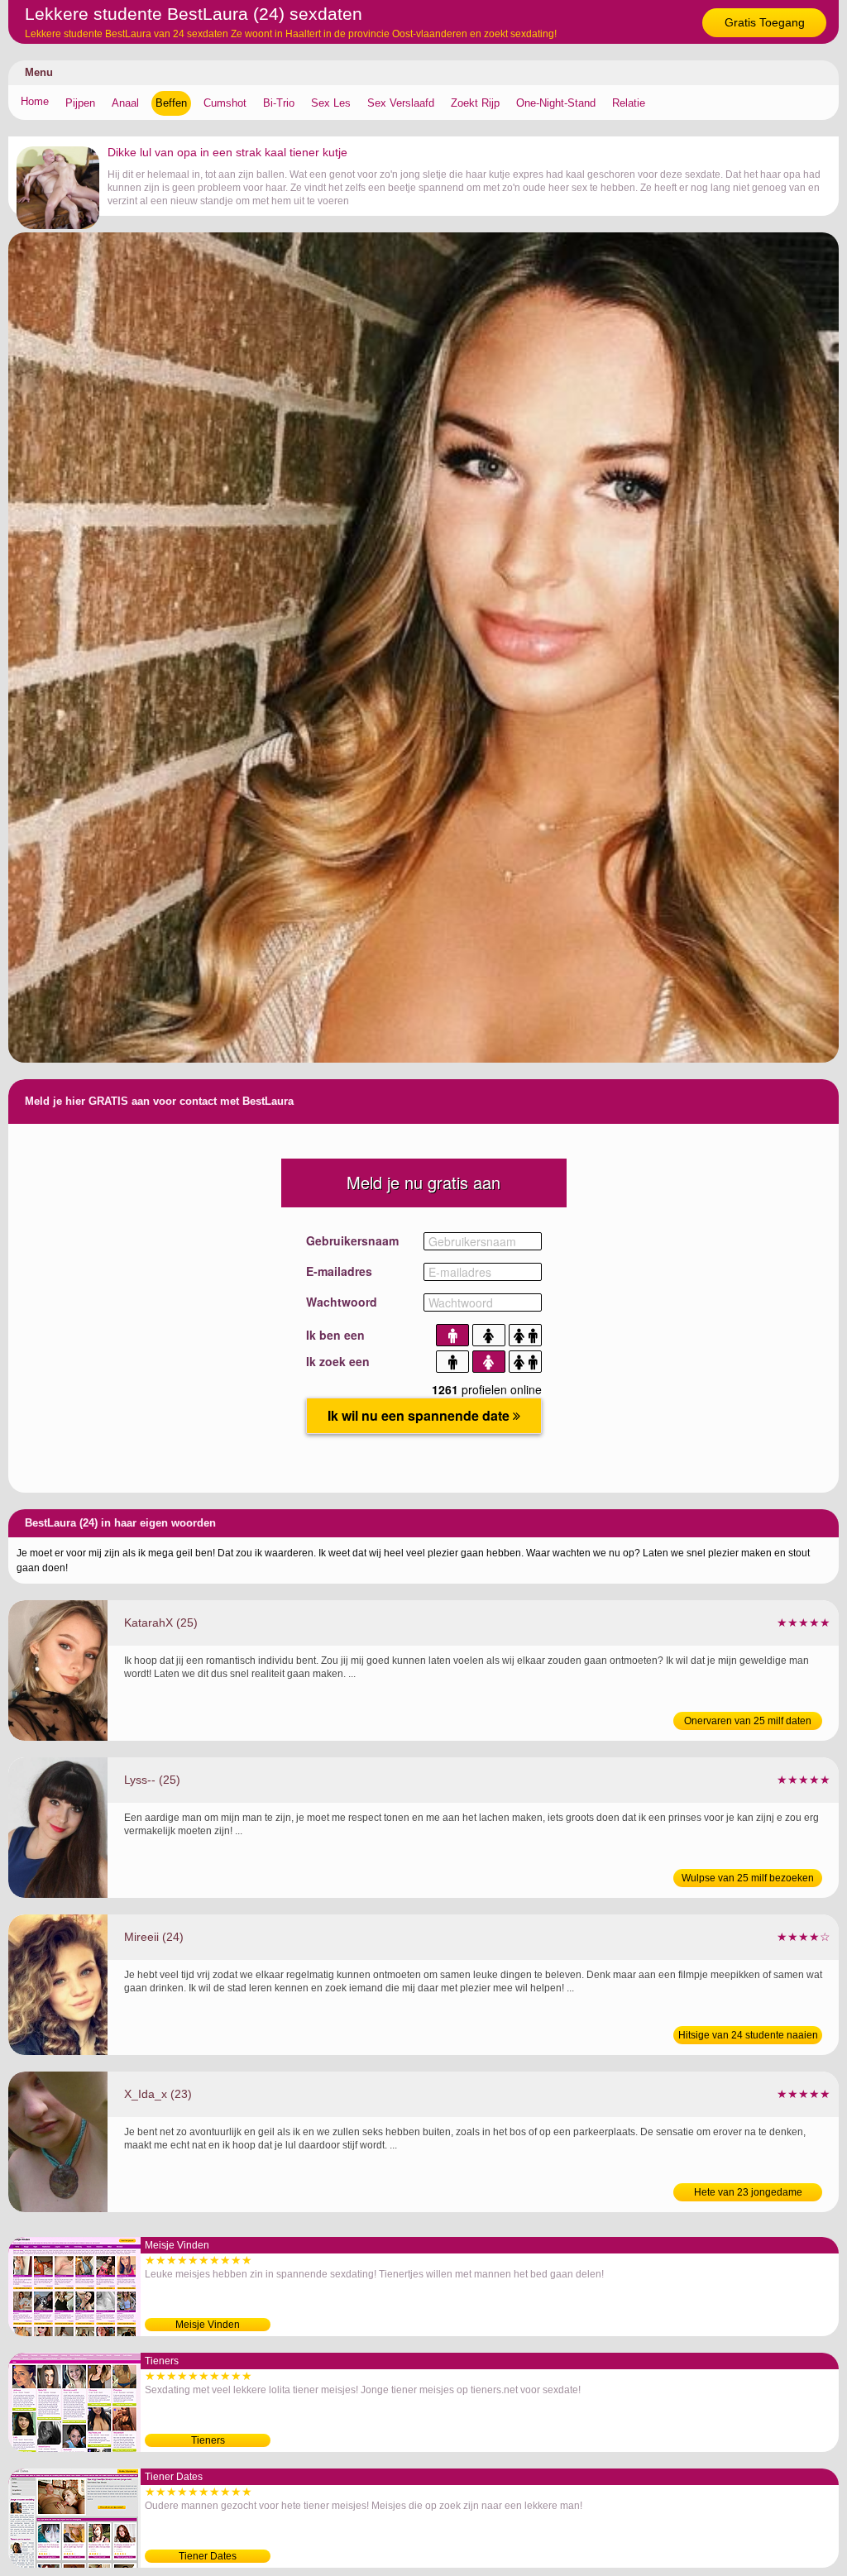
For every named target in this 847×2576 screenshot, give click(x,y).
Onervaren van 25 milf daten (748, 1721)
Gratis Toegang (765, 22)
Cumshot (225, 103)
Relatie (629, 103)
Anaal (125, 103)
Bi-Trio (279, 103)
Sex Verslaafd (401, 103)
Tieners (208, 2440)
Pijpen (80, 103)
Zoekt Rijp (475, 103)
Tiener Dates (208, 2556)
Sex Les (331, 103)
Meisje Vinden (208, 2325)
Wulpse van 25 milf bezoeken (748, 1878)
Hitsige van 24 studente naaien (748, 2035)
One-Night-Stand (556, 103)
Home (35, 101)
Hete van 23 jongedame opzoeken (748, 2194)
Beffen (171, 103)
